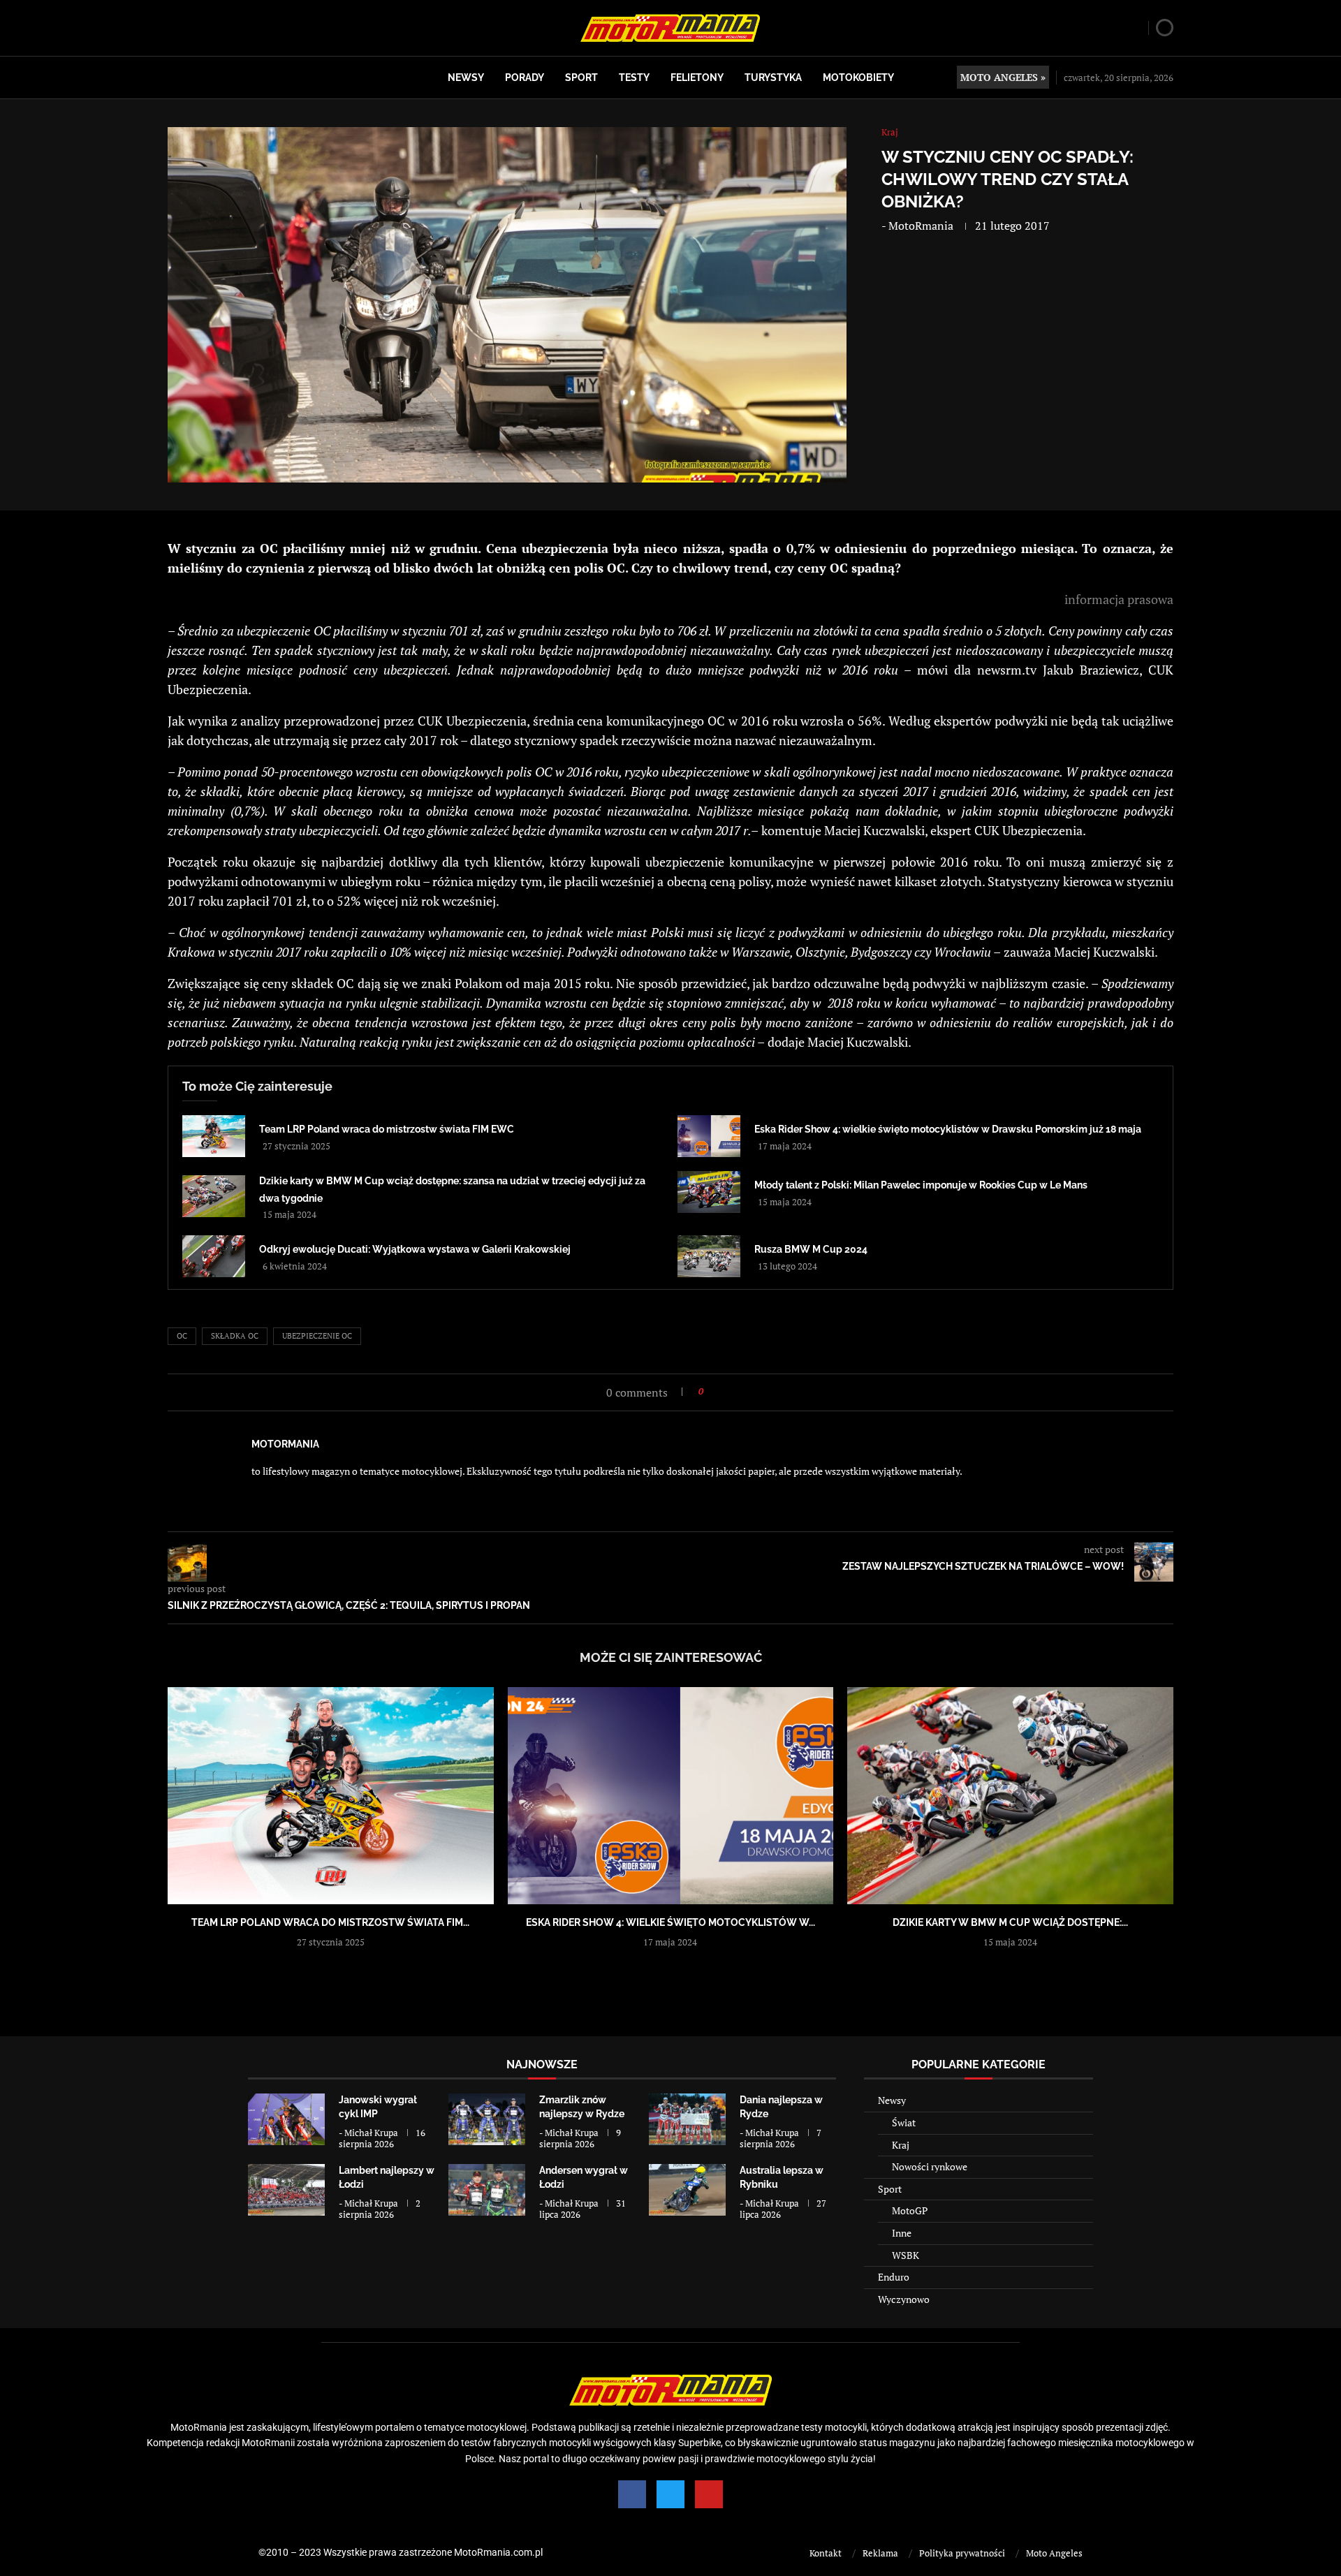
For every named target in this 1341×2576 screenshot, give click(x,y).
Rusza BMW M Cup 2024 (811, 1249)
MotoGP (910, 2210)
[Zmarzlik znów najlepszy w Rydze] (487, 2119)
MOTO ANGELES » (1003, 77)
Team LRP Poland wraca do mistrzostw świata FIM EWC (387, 1129)
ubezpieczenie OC (317, 1336)
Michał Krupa (371, 2133)
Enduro (894, 2277)
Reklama (880, 2553)
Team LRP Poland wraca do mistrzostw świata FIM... (330, 1922)
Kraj (901, 2145)
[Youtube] (709, 2494)
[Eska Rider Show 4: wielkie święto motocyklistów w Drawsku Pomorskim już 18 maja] (709, 1136)
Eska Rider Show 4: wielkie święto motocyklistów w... (670, 1922)
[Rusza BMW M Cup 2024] (709, 1256)
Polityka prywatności (962, 2553)
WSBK (906, 2255)
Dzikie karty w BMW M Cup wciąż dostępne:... (1010, 1922)
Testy (634, 78)
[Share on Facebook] (718, 1391)
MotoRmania (921, 226)
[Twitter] (670, 2494)
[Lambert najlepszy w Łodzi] (286, 2189)
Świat (904, 2122)
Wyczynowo (904, 2299)
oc (182, 1336)
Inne (902, 2233)
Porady (525, 78)
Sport (581, 78)
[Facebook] (632, 2494)
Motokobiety (858, 78)
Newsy (466, 78)
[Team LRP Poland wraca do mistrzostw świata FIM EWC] (214, 1136)
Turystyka (773, 78)
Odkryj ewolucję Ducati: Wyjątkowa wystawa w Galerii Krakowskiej (415, 1249)
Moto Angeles (1054, 2553)
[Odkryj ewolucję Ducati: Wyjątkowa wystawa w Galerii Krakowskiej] (214, 1256)
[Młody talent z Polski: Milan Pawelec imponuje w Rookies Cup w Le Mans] (709, 1192)
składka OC (235, 1336)
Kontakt (826, 2553)
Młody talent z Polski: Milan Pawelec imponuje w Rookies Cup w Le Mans (921, 1185)
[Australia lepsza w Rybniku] (687, 2189)
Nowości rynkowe (930, 2166)
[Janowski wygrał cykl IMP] (286, 2119)
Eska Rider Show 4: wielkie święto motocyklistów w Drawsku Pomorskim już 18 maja (948, 1129)
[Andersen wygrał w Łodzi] (487, 2189)
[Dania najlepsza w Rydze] (687, 2119)
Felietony (697, 78)
